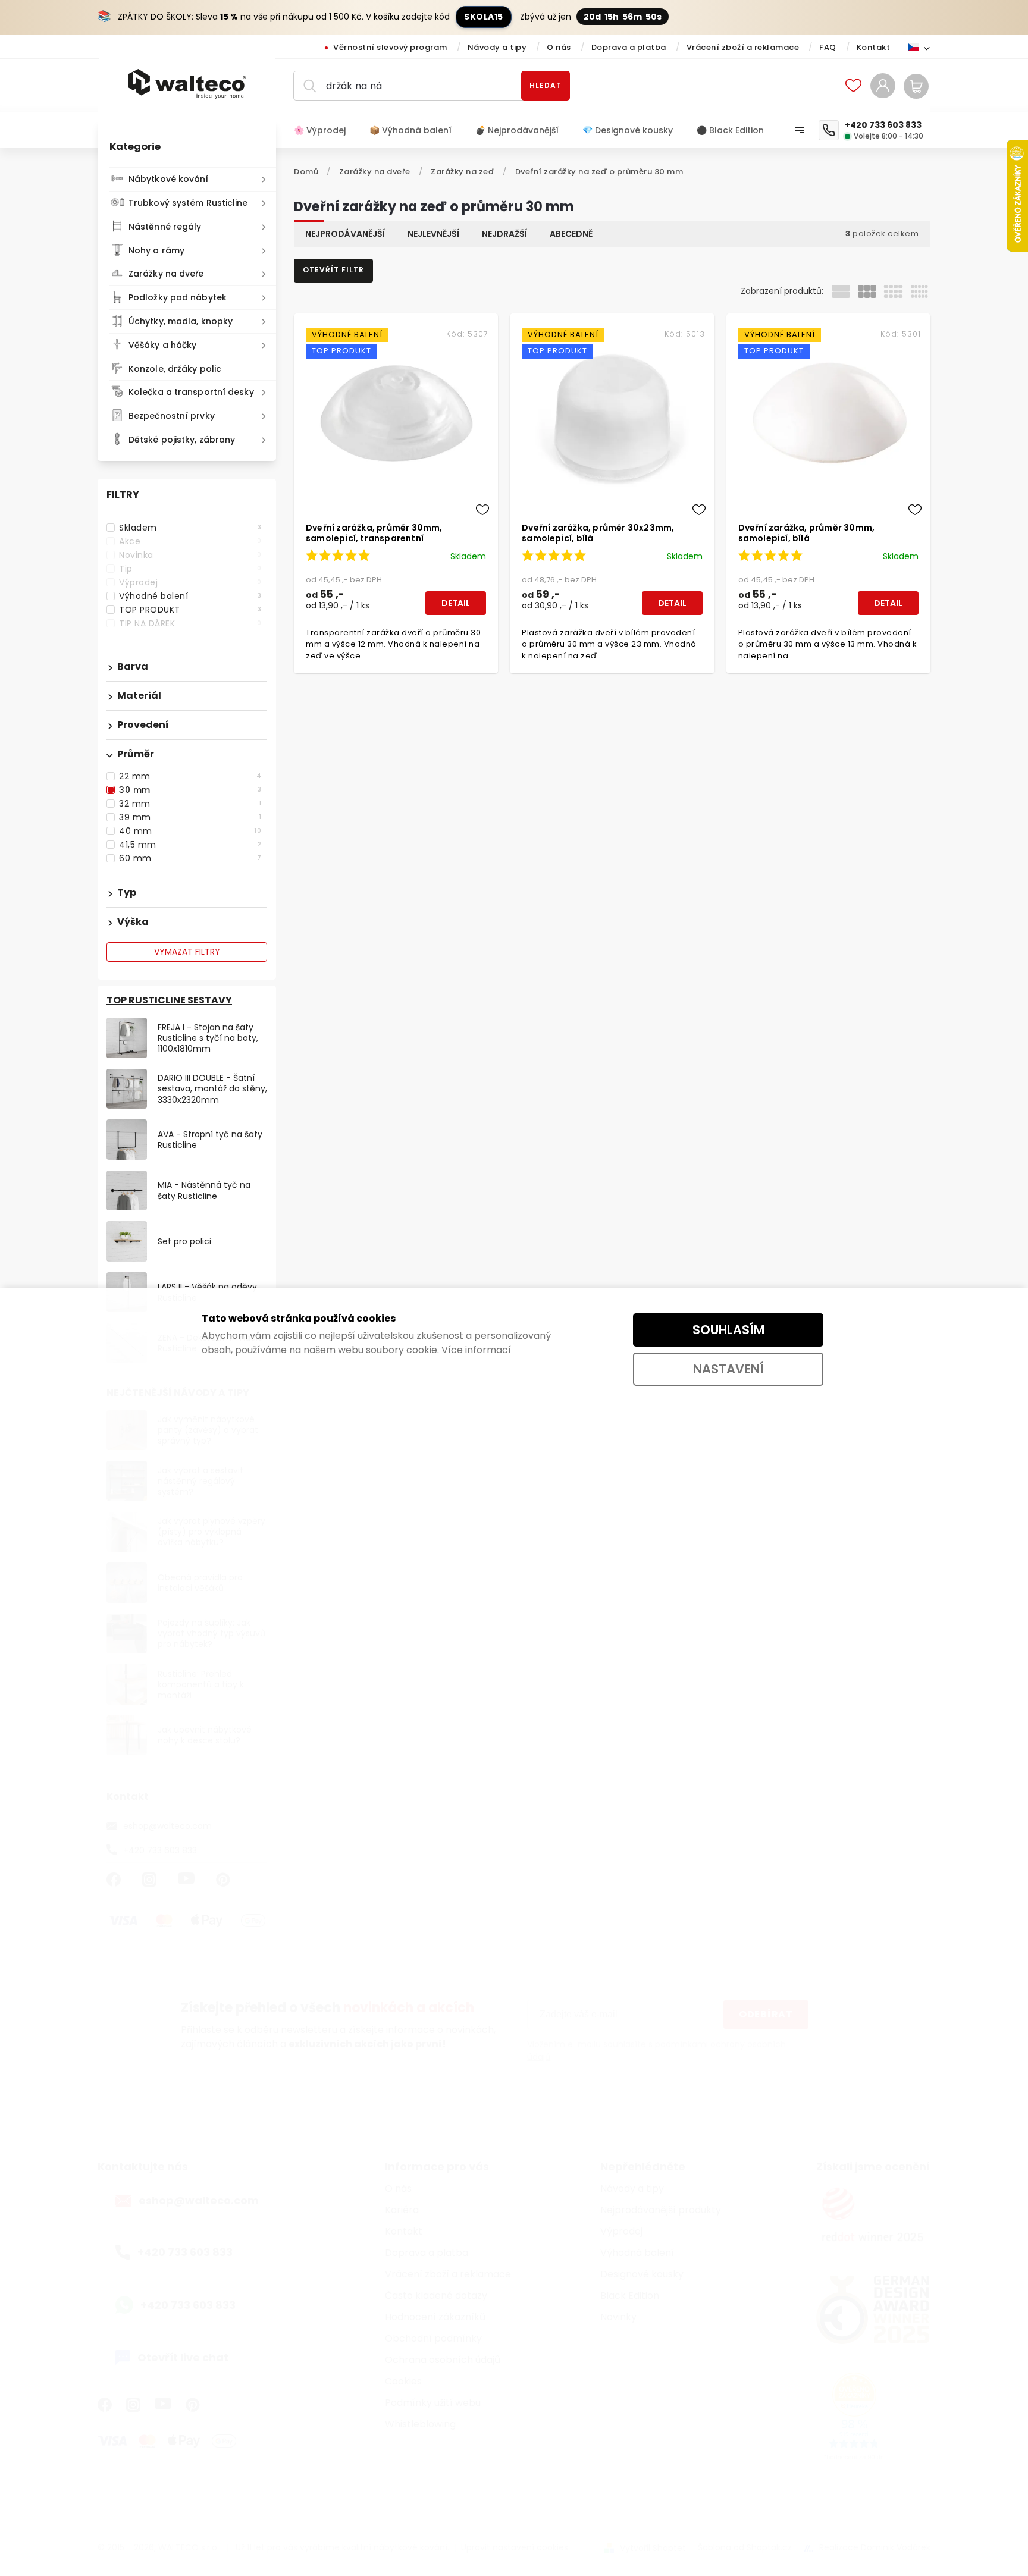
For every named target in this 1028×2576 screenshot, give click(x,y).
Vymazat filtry (187, 952)
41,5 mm (190, 845)
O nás (559, 47)
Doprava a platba (629, 47)
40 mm (190, 831)
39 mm (190, 817)
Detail (456, 603)
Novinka (190, 555)
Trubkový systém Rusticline (188, 203)
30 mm (190, 790)
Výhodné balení (190, 596)
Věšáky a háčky (162, 345)
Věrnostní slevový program (390, 47)
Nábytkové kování (169, 179)
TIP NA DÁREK (190, 623)
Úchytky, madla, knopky (181, 321)
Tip (190, 569)
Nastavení (728, 1369)
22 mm (190, 776)
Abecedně (571, 234)
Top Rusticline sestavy (169, 1000)
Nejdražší (504, 234)
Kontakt (874, 47)
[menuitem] (326, 130)
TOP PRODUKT (190, 610)
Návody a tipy (497, 47)
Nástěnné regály (165, 227)
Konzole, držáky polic (175, 369)
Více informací (476, 1350)
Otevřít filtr (333, 270)
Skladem (190, 528)
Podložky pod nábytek (178, 297)
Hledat (546, 85)
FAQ (828, 47)
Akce (190, 541)
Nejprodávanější (345, 234)
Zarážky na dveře (166, 274)
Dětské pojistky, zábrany (182, 440)
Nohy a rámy (156, 250)
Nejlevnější (433, 234)
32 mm (190, 804)
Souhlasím (728, 1330)
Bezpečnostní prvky (172, 416)
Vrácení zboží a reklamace (743, 47)
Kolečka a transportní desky (191, 392)
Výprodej (190, 582)
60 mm (190, 858)
